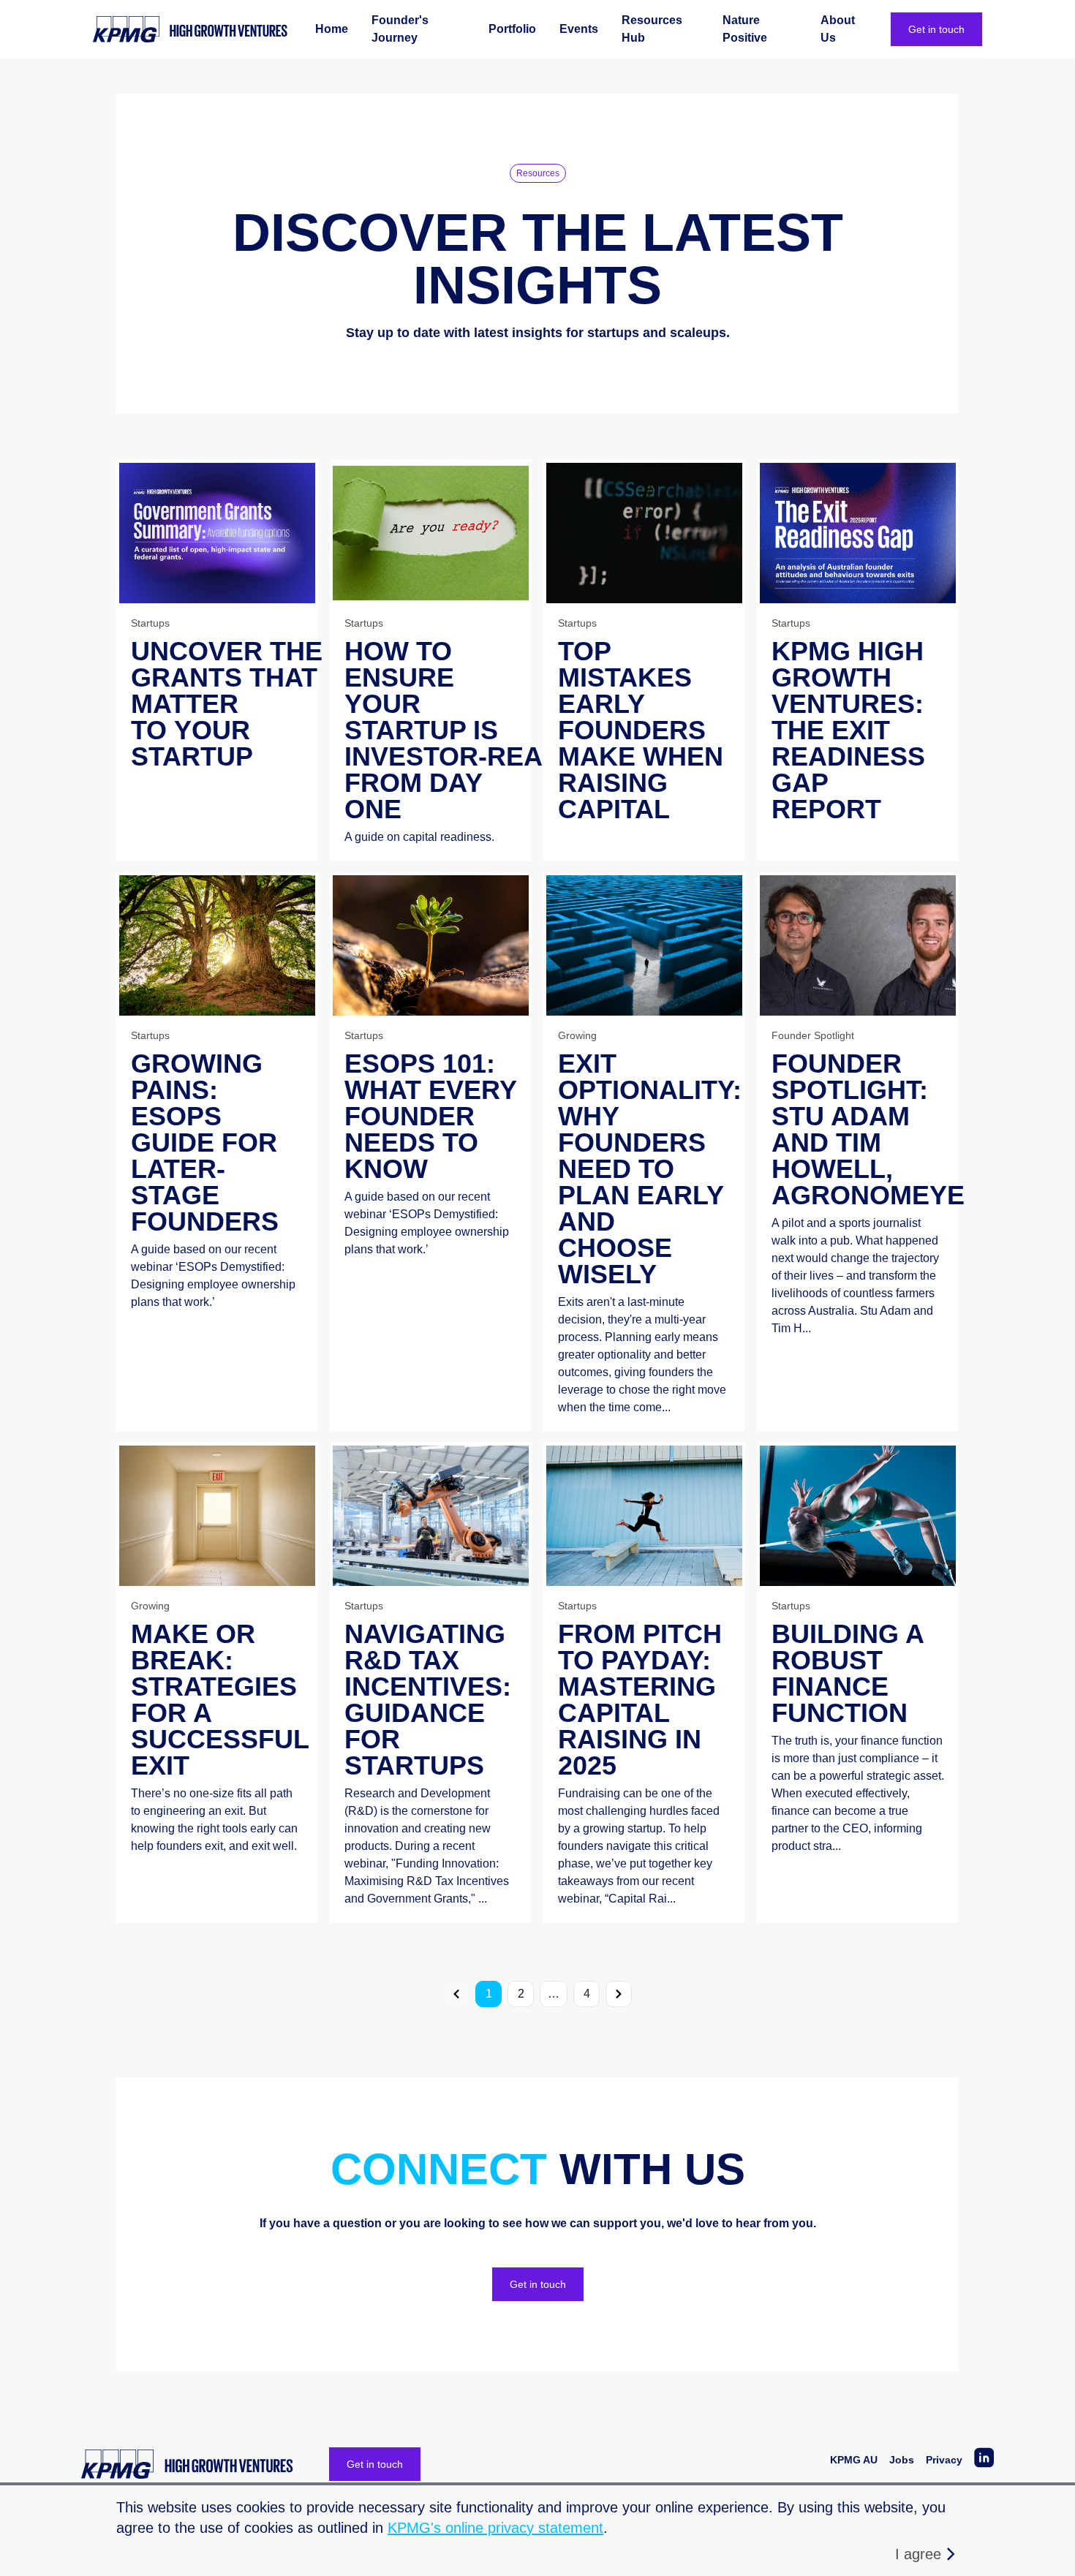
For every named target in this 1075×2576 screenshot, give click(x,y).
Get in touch (936, 29)
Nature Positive (745, 29)
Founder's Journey (400, 29)
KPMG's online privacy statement (495, 2528)
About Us (838, 29)
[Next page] (619, 1994)
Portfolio (512, 29)
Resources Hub (652, 29)
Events (579, 29)
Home (332, 29)
